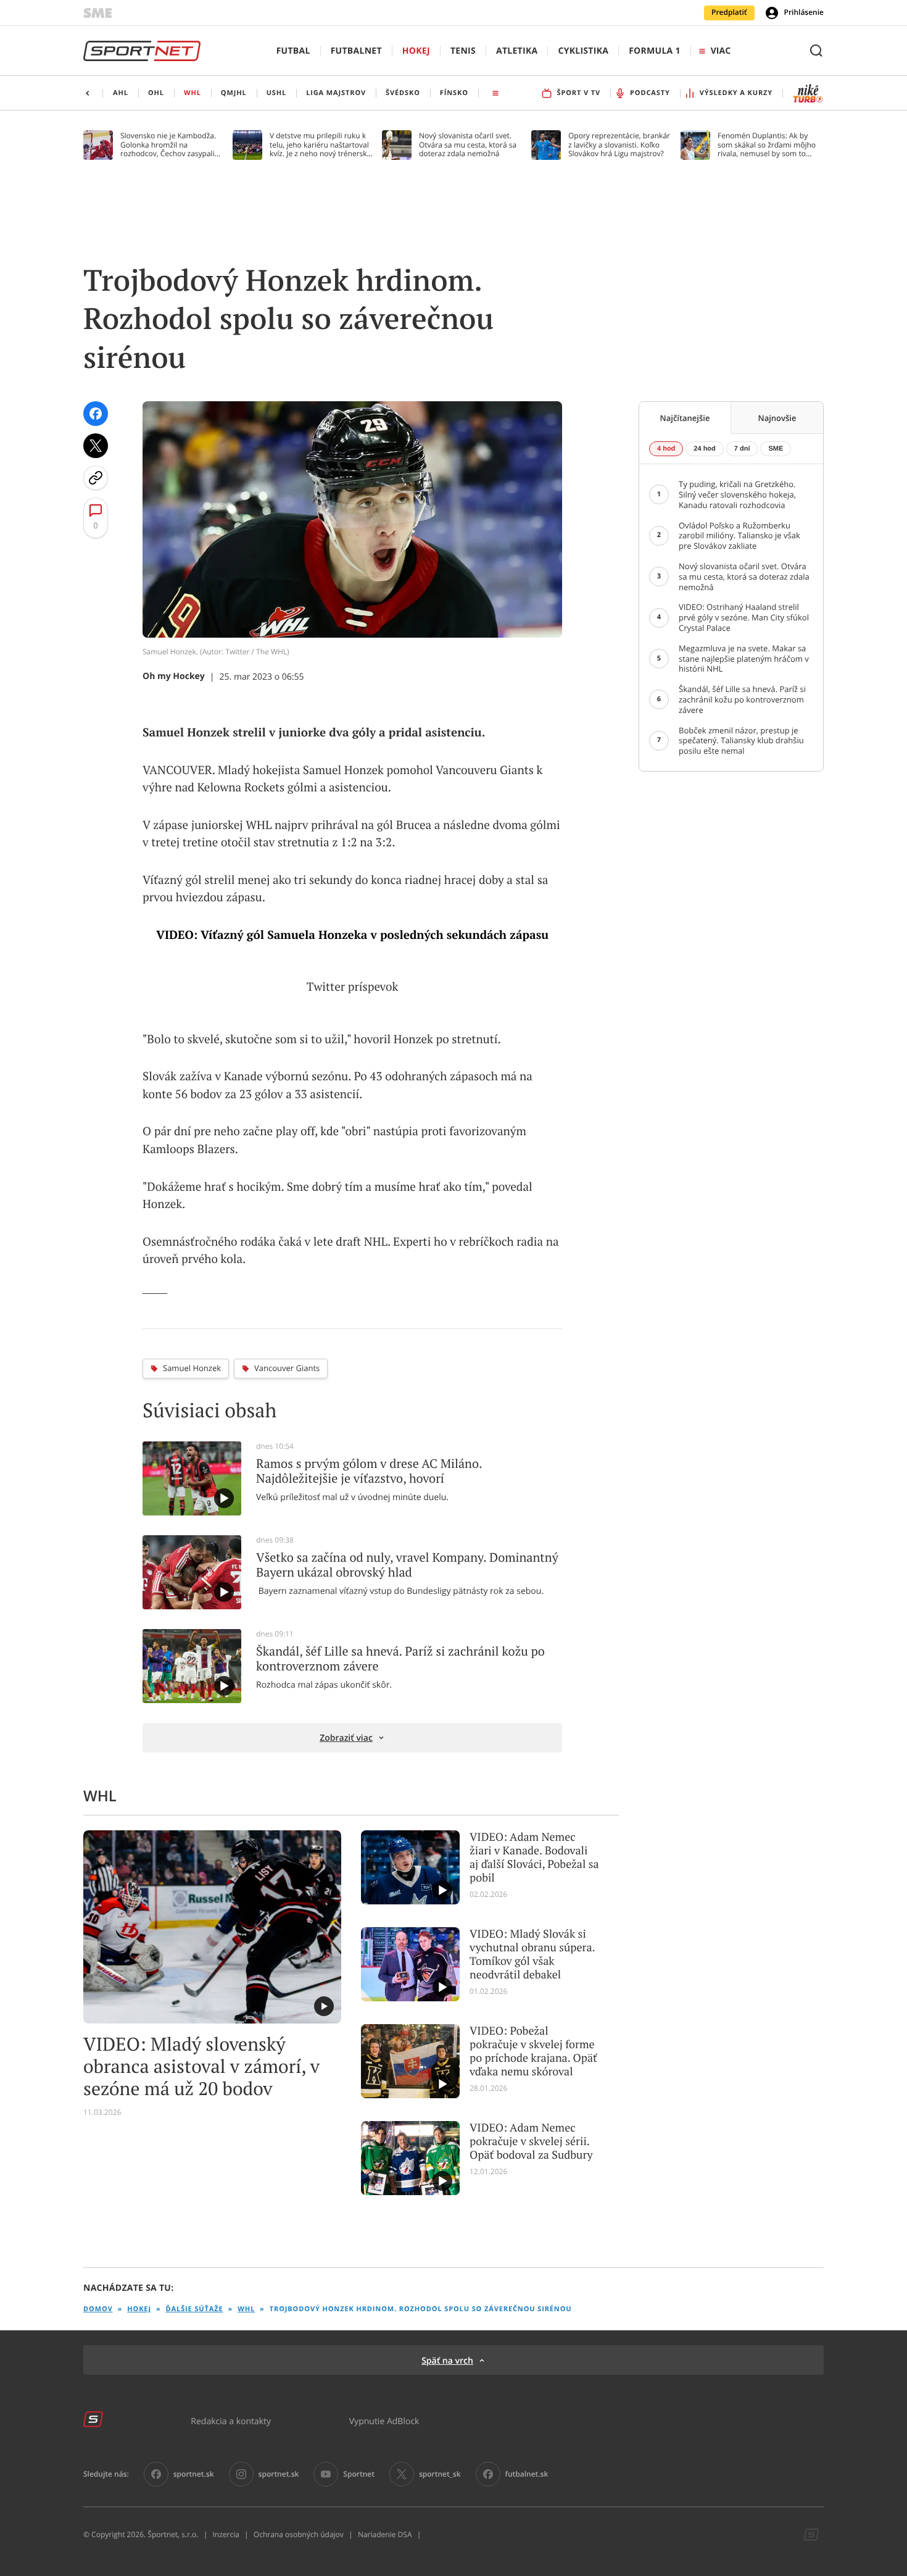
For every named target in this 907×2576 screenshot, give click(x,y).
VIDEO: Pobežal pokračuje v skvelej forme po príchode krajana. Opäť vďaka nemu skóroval (533, 2051)
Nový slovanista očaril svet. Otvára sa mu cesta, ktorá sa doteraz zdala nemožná (468, 145)
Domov (98, 2309)
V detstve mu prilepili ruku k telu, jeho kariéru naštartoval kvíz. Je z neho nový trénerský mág (320, 145)
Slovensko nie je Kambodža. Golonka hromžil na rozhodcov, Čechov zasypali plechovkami (168, 145)
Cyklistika (583, 51)
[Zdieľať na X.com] (96, 446)
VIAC (721, 51)
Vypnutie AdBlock (384, 2421)
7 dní (742, 449)
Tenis (463, 51)
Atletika (517, 51)
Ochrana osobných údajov (299, 2535)
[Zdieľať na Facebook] (96, 414)
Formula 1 (655, 51)
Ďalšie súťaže (195, 2309)
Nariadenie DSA (385, 2535)
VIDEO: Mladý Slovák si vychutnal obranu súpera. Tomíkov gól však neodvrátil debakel (532, 1954)
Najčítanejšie (685, 418)
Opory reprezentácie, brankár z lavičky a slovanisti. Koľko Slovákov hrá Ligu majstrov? (619, 145)
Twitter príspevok (352, 987)
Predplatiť (729, 12)
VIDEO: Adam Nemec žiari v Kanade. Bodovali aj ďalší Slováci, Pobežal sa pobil (534, 1857)
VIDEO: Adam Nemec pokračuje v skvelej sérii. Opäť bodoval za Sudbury (531, 2141)
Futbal (293, 51)
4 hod (666, 449)
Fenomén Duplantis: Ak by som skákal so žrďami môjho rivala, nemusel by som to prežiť (767, 145)
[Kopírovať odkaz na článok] (96, 478)
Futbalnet (356, 51)
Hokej (416, 51)
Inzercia (226, 2535)
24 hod (704, 449)
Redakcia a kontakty (231, 2421)
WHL (246, 2309)
